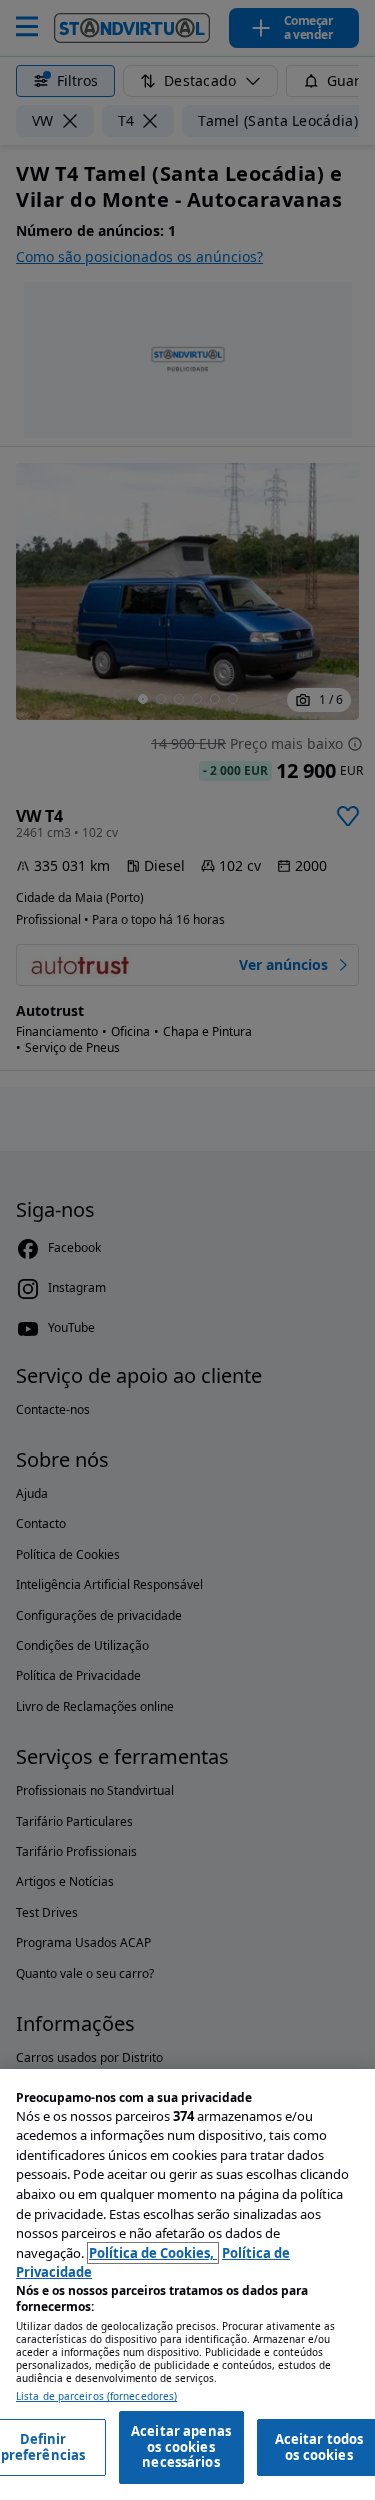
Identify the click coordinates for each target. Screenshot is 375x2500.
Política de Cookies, (153, 2253)
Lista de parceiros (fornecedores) (96, 2396)
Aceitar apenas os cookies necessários (181, 2446)
